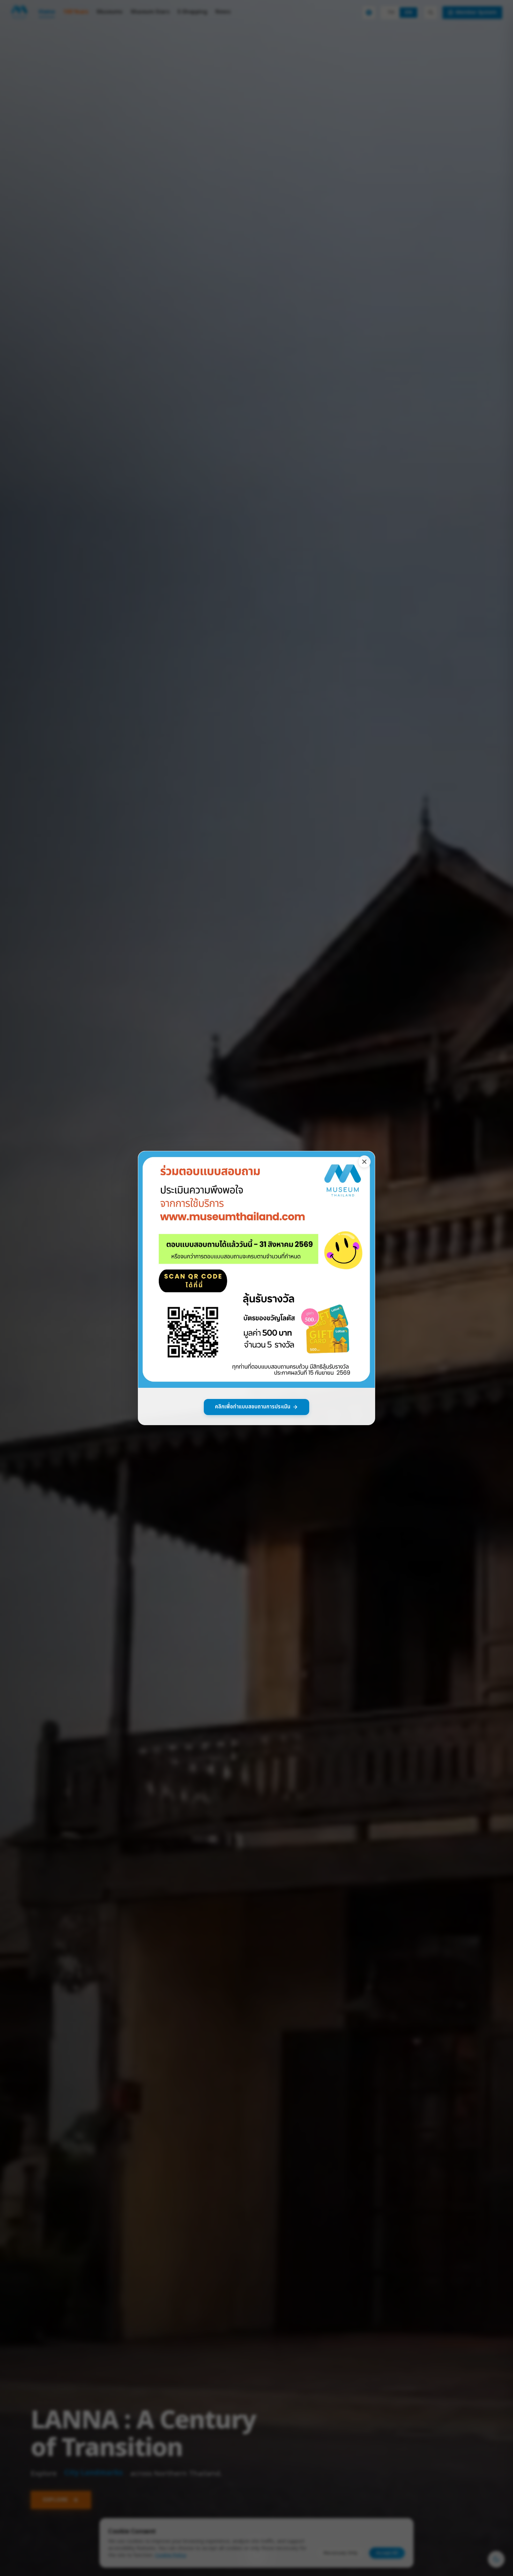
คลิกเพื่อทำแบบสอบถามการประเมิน (253, 1407)
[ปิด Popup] (364, 1162)
